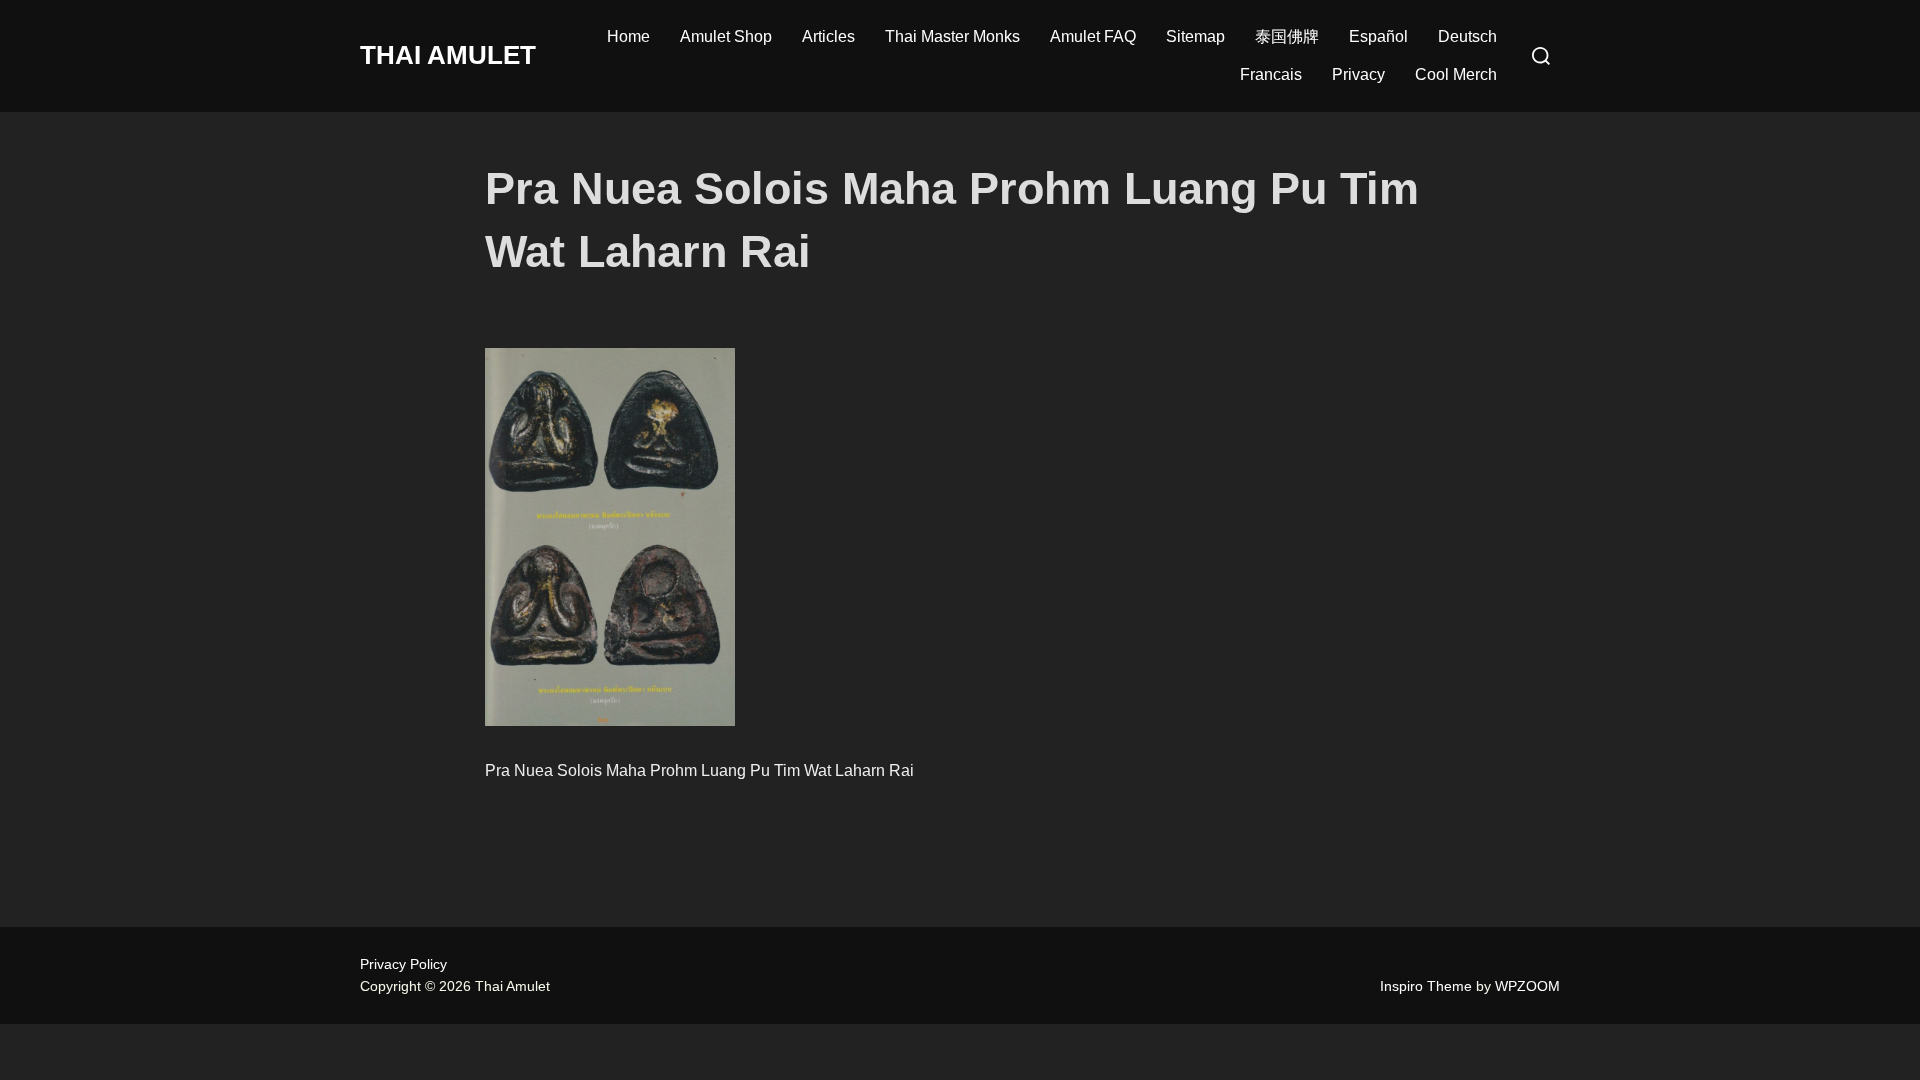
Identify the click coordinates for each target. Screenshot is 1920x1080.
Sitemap (1195, 36)
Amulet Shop (726, 36)
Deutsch (1467, 36)
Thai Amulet (448, 55)
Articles (828, 36)
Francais (1271, 74)
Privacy (1358, 74)
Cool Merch (1456, 74)
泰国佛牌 (1287, 36)
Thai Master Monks (952, 36)
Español (1378, 36)
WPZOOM (1527, 986)
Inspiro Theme (1426, 986)
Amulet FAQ (1093, 36)
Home (628, 36)
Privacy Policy (403, 964)
